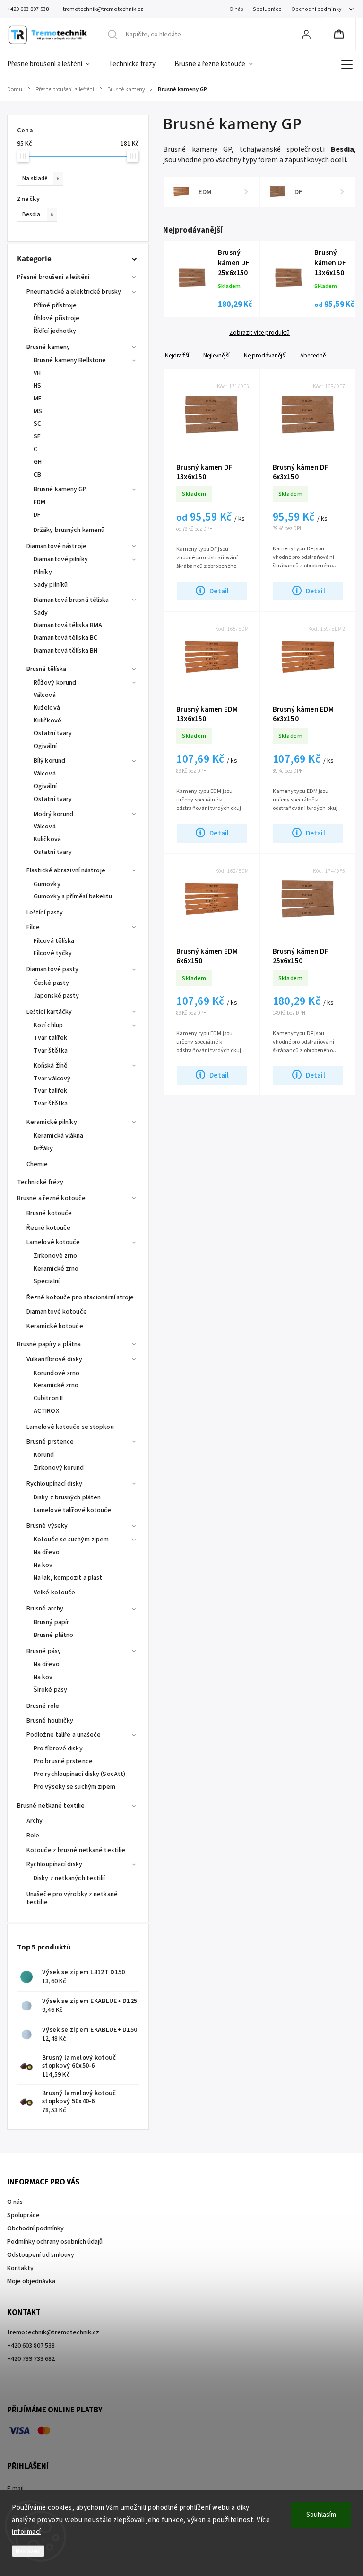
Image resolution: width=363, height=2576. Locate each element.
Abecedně (313, 355)
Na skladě (41, 178)
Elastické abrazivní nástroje (66, 870)
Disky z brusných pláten (67, 1497)
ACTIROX (46, 1411)
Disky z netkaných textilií (69, 1878)
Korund (44, 1455)
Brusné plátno (53, 1635)
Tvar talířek (50, 1038)
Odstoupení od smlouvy (41, 2255)
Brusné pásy (44, 1651)
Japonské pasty (56, 996)
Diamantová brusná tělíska (71, 600)
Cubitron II (48, 1398)
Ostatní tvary (53, 733)
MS (38, 411)
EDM (39, 502)
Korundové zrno (56, 1373)
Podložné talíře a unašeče (64, 1735)
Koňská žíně (51, 1066)
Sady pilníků (51, 585)
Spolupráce (267, 9)
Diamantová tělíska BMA (68, 625)
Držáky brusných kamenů (69, 530)
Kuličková (47, 839)
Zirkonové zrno (55, 1256)
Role (33, 1836)
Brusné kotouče (49, 1213)
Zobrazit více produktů (259, 333)
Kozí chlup (48, 1025)
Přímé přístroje (55, 305)
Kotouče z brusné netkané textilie (76, 1850)
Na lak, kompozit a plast (68, 1578)
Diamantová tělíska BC (65, 638)
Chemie (37, 1164)
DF (37, 515)
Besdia (38, 214)
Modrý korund (53, 814)
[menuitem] (53, 64)
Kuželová (47, 708)
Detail (219, 591)
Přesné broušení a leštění (53, 277)
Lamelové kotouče (53, 1242)
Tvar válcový (52, 1079)
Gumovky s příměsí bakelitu (73, 896)
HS (37, 386)
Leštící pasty (45, 913)
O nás (236, 9)
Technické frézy (40, 1182)
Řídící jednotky (55, 331)
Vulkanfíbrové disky (54, 1359)
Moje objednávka (31, 2281)
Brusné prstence (50, 1442)
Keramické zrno (56, 1269)
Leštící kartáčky (49, 1012)
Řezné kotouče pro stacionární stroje (80, 1297)
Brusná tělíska (46, 669)
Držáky (43, 1149)
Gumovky (47, 884)
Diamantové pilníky (61, 559)
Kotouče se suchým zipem (71, 1540)
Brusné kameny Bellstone (70, 360)
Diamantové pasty (53, 969)
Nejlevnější (216, 355)
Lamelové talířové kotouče (73, 1510)
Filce (33, 927)
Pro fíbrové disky (58, 1749)
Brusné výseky (47, 1526)
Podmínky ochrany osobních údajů (55, 2242)
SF (37, 436)
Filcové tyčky (53, 953)
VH (37, 373)
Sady (41, 613)
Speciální (47, 1281)
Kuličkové (48, 721)
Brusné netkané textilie (51, 1806)
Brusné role (43, 1706)
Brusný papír (51, 1622)
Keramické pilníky (52, 1122)
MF (38, 399)
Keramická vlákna (59, 1136)
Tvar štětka (51, 1051)
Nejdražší (177, 355)
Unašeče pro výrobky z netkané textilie (72, 1898)
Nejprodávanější (265, 355)
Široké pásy (50, 1690)
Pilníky (43, 572)
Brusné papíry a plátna (49, 1344)
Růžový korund (55, 683)
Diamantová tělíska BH (65, 651)
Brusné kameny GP (60, 489)
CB (37, 475)
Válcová (45, 695)
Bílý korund (49, 761)
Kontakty (20, 2268)
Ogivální (45, 746)
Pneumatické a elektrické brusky (74, 292)
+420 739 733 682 (31, 2359)
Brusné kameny (48, 347)
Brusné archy (45, 1609)
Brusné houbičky (50, 1721)
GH (38, 462)
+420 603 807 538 (31, 2346)
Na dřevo (47, 1552)
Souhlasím (321, 2515)
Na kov (43, 1565)
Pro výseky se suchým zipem (75, 1787)
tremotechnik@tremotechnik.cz (53, 2332)
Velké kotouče (54, 1593)
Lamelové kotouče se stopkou (70, 1427)
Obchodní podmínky (316, 9)
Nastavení (28, 2551)
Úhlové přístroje (57, 318)
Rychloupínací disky (54, 1484)
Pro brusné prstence (63, 1761)
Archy (35, 1821)
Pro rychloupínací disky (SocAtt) (79, 1774)
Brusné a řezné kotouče (51, 1198)
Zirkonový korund (59, 1468)
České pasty (51, 983)
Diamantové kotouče (57, 1312)
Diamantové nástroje (56, 546)
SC (37, 424)
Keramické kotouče (55, 1326)
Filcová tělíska (54, 941)
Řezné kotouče (48, 1228)
